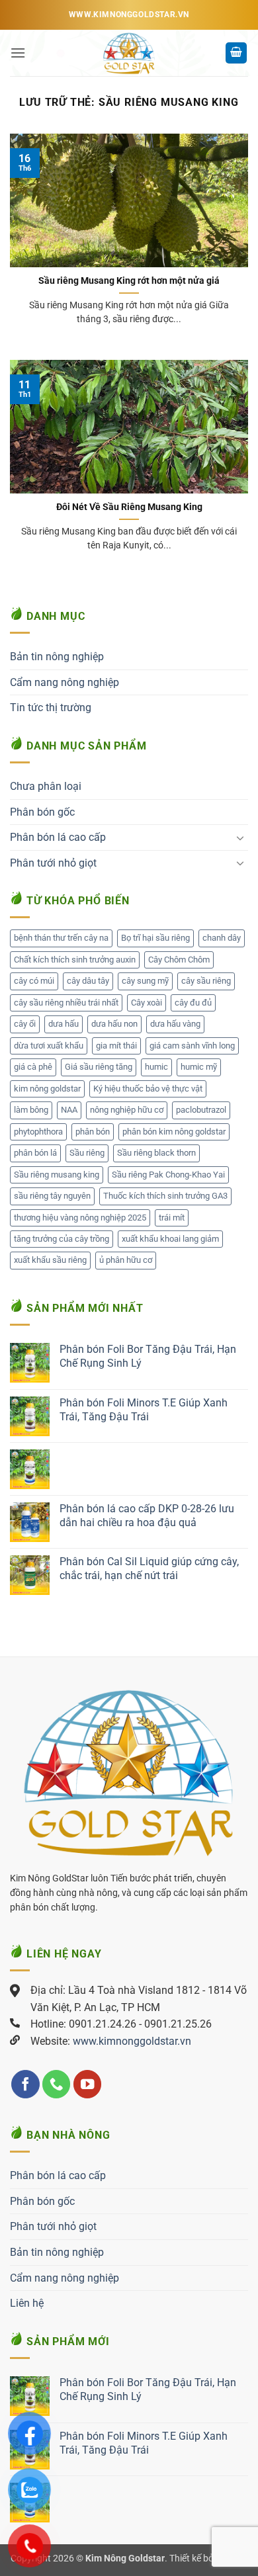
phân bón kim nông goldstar (174, 1132)
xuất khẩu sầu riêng (50, 1260)
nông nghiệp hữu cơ (127, 1110)
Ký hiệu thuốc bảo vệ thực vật (148, 1089)
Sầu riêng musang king (57, 1175)
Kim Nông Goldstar (125, 2558)
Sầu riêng (87, 1153)
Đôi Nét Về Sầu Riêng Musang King (129, 507)
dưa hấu (64, 1024)
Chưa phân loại (46, 786)
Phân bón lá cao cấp (58, 837)
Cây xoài (147, 1003)
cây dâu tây (88, 981)
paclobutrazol (201, 1110)
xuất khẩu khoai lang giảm (170, 1239)
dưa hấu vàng (175, 1024)
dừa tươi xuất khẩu (49, 1046)
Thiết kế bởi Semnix (208, 2558)
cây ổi (25, 1024)
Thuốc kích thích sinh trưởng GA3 (165, 1196)
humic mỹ (199, 1067)
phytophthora (38, 1132)
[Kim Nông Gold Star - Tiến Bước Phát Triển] (129, 53)
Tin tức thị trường (51, 708)
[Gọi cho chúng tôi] (57, 2084)
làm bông (31, 1110)
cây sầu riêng (206, 981)
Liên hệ (27, 2303)
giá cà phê (33, 1067)
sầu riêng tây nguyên (52, 1196)
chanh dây (222, 938)
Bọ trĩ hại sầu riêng (155, 938)
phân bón (93, 1132)
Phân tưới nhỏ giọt (53, 863)
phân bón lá (35, 1153)
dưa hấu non (114, 1024)
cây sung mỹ (145, 981)
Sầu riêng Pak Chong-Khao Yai (168, 1175)
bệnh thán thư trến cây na (61, 938)
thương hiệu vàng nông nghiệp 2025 (80, 1218)
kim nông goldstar (47, 1089)
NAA (69, 1110)
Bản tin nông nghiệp (57, 657)
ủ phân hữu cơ (126, 1260)
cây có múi (34, 981)
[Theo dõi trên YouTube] (88, 2084)
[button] (18, 53)
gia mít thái (116, 1046)
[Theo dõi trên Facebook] (25, 2084)
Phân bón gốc (42, 812)
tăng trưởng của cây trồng (62, 1239)
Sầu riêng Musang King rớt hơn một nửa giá (129, 280)
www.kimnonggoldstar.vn (132, 2041)
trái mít (172, 1218)
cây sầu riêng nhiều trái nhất (66, 1003)
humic (156, 1067)
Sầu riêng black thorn (156, 1153)
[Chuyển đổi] (240, 837)
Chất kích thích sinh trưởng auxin (75, 960)
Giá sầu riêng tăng (99, 1067)
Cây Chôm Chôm (179, 960)
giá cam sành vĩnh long (192, 1046)
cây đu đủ (193, 1003)
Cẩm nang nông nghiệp (64, 682)
